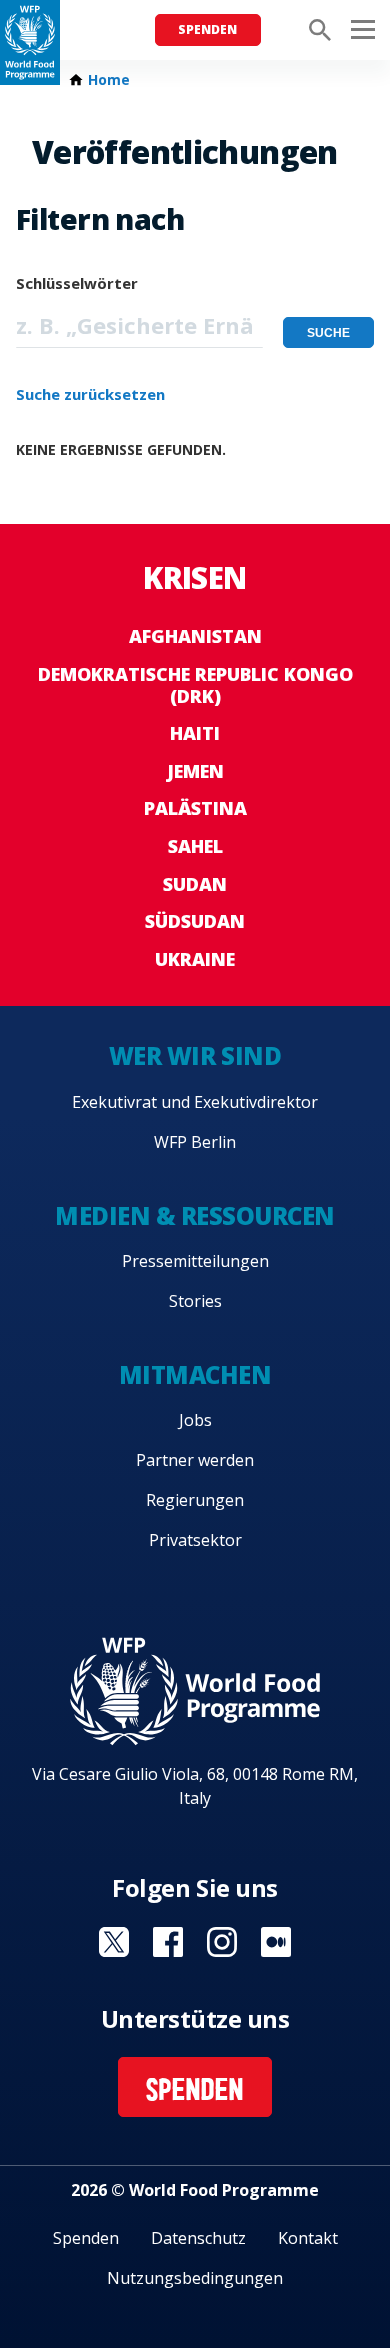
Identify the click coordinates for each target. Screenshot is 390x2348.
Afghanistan (195, 636)
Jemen (195, 771)
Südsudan (195, 921)
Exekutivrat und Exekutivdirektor (195, 1102)
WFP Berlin (195, 1142)
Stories (195, 1301)
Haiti (195, 733)
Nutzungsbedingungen (195, 2278)
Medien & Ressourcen (195, 1215)
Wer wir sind (195, 1055)
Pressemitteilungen (195, 1261)
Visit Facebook (168, 1942)
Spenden (207, 29)
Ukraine (195, 959)
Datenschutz (198, 2238)
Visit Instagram (222, 1942)
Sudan (195, 884)
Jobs (195, 1420)
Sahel (195, 846)
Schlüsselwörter (77, 283)
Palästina (195, 808)
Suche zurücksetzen (90, 394)
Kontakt (308, 2238)
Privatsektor (195, 1540)
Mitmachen (195, 1374)
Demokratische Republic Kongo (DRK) (195, 685)
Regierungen (195, 1500)
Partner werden (195, 1460)
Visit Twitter (114, 1942)
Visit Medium (276, 1942)
